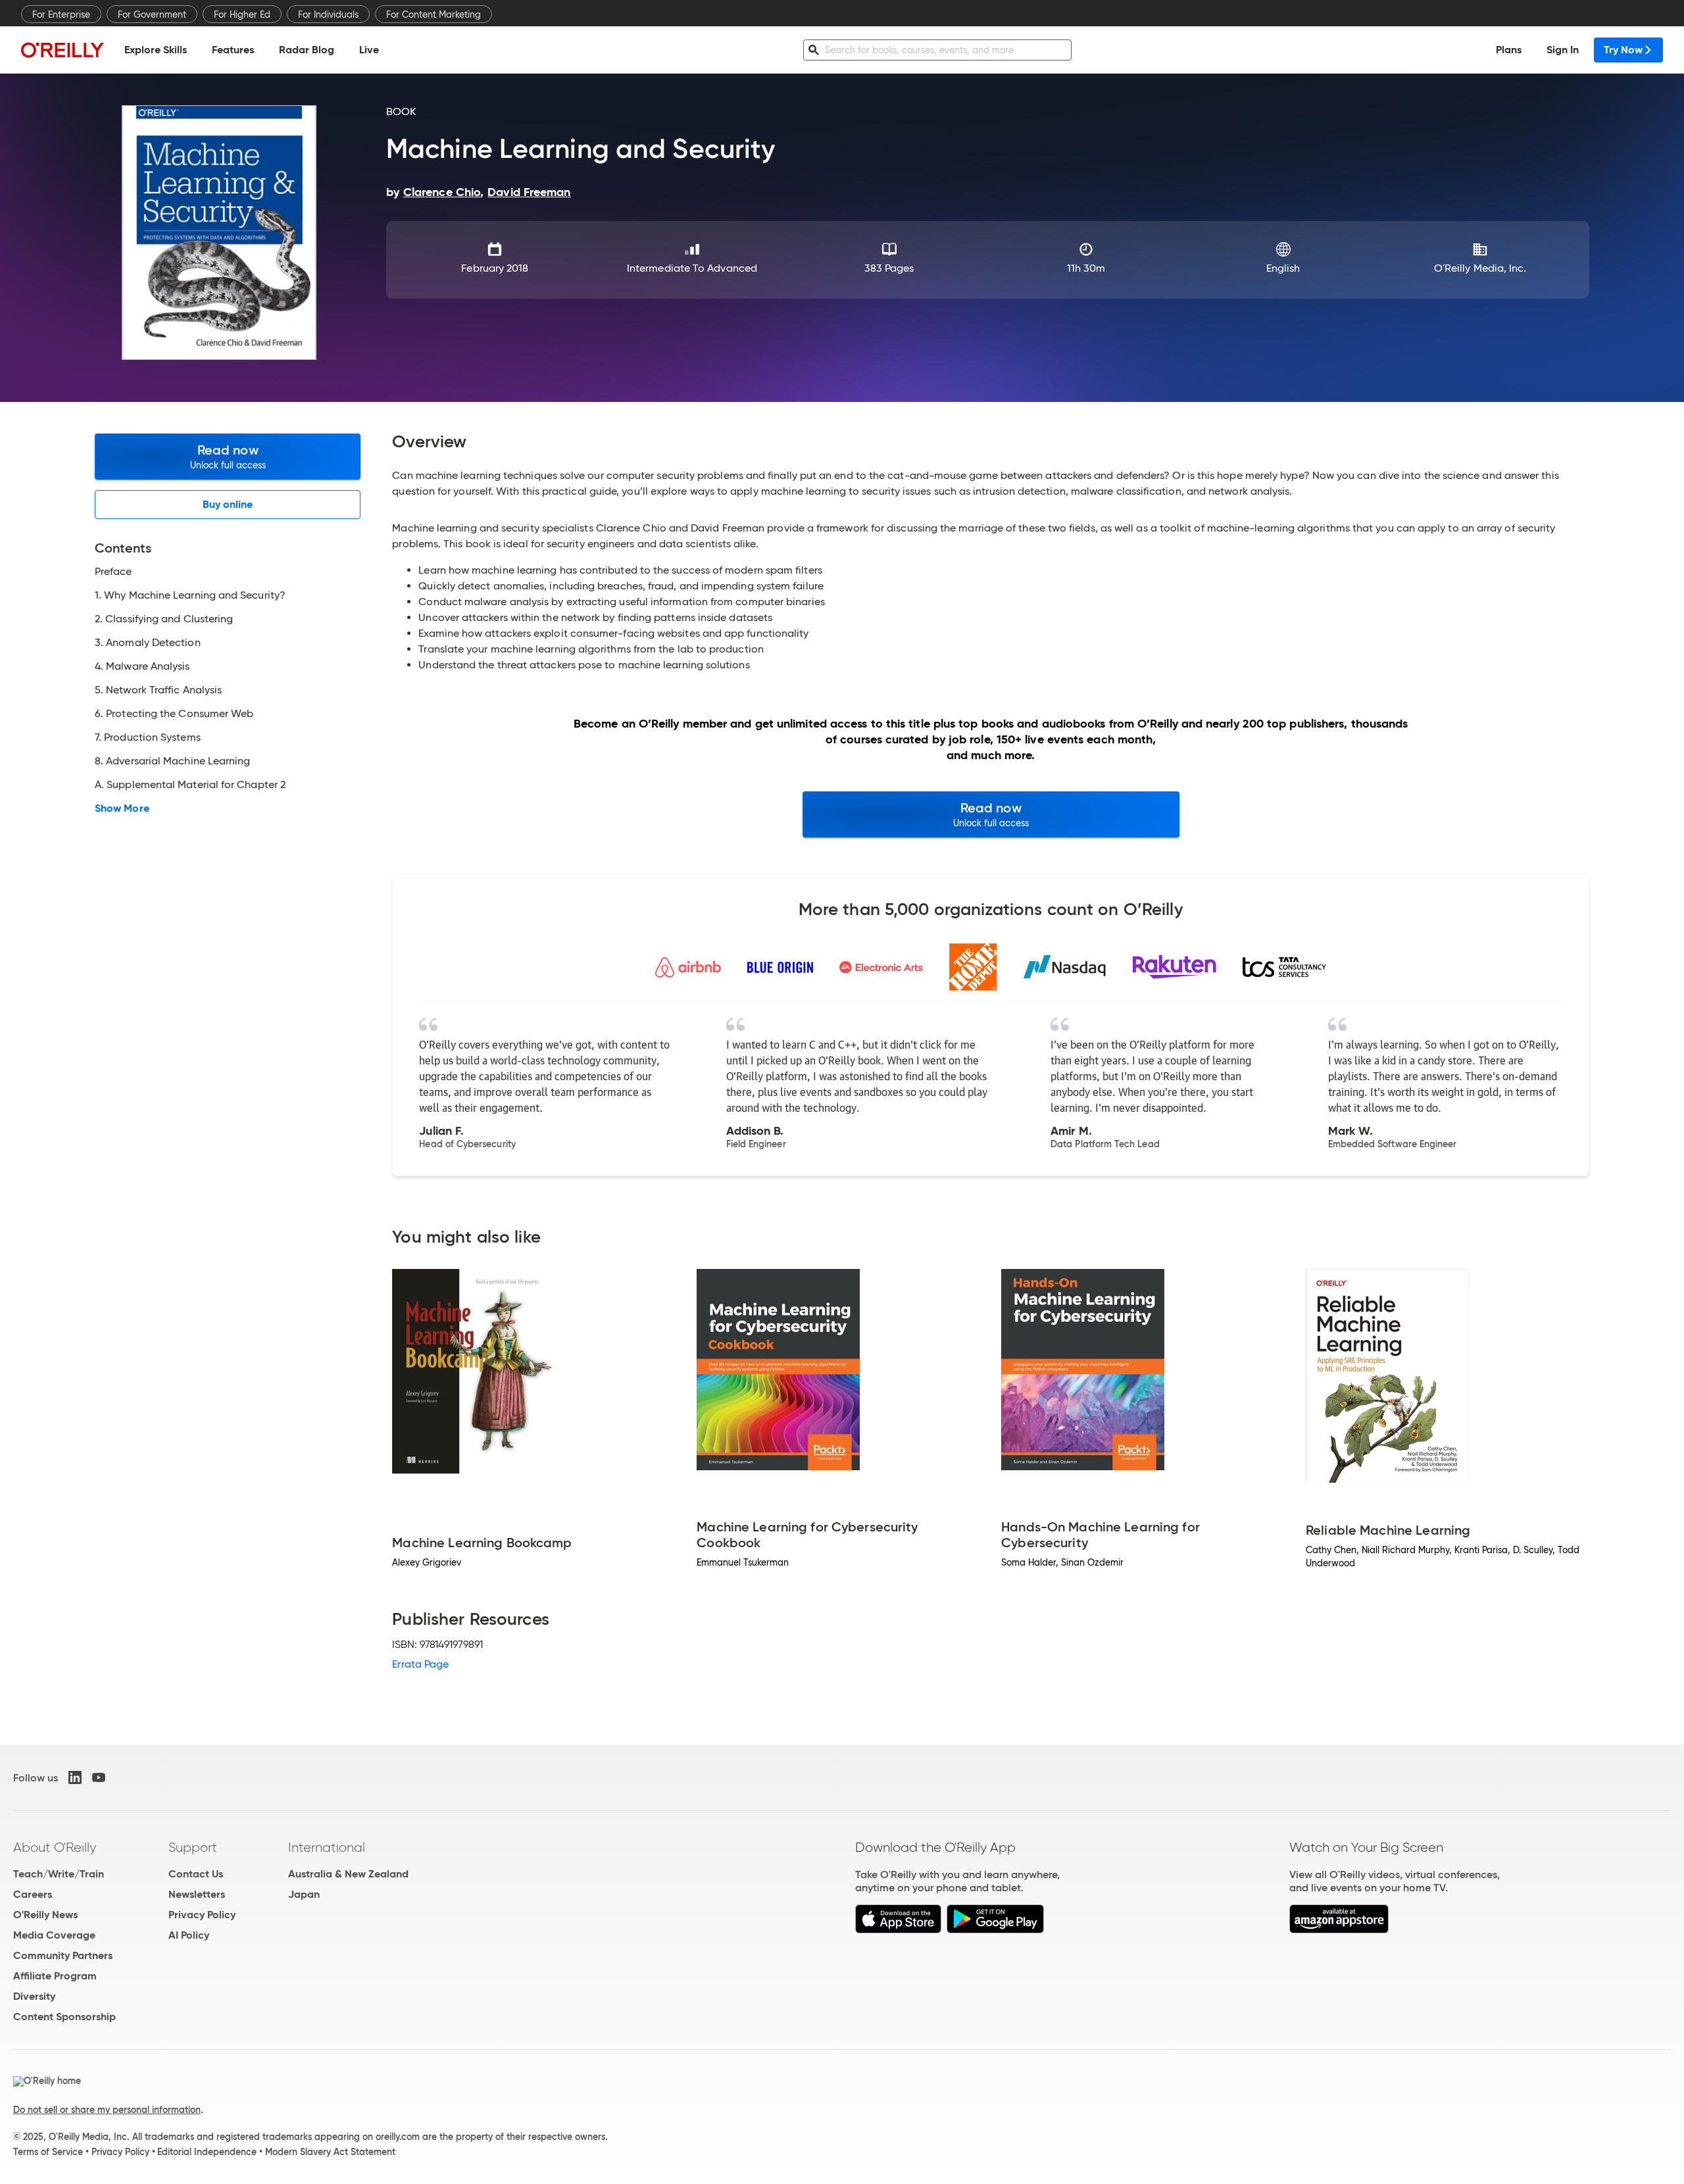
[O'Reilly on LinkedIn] (75, 1777)
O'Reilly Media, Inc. (1480, 268)
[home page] (62, 50)
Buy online (228, 504)
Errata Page (420, 1664)
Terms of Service (48, 2152)
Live (369, 50)
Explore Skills (156, 50)
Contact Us (196, 1874)
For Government (152, 14)
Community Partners (63, 1955)
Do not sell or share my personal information (107, 2110)
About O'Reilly (55, 1847)
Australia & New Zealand (348, 1874)
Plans (1509, 50)
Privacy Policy (202, 1915)
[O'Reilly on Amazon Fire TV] (1339, 1930)
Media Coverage (54, 1935)
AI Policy (189, 1935)
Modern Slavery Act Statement (330, 2152)
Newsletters (197, 1894)
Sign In (1563, 50)
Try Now (1623, 50)
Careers (33, 1894)
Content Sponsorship (64, 2017)
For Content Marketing (433, 14)
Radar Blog (307, 50)
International (327, 1847)
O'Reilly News (45, 1915)
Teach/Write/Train (59, 1874)
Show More (122, 808)
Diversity (34, 1996)
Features (233, 50)
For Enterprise (61, 14)
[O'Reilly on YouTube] (99, 1777)
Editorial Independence (207, 2152)
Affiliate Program (55, 1976)
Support (193, 1847)
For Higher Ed (242, 14)
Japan (304, 1894)
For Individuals (328, 14)
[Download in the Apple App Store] (898, 1930)
